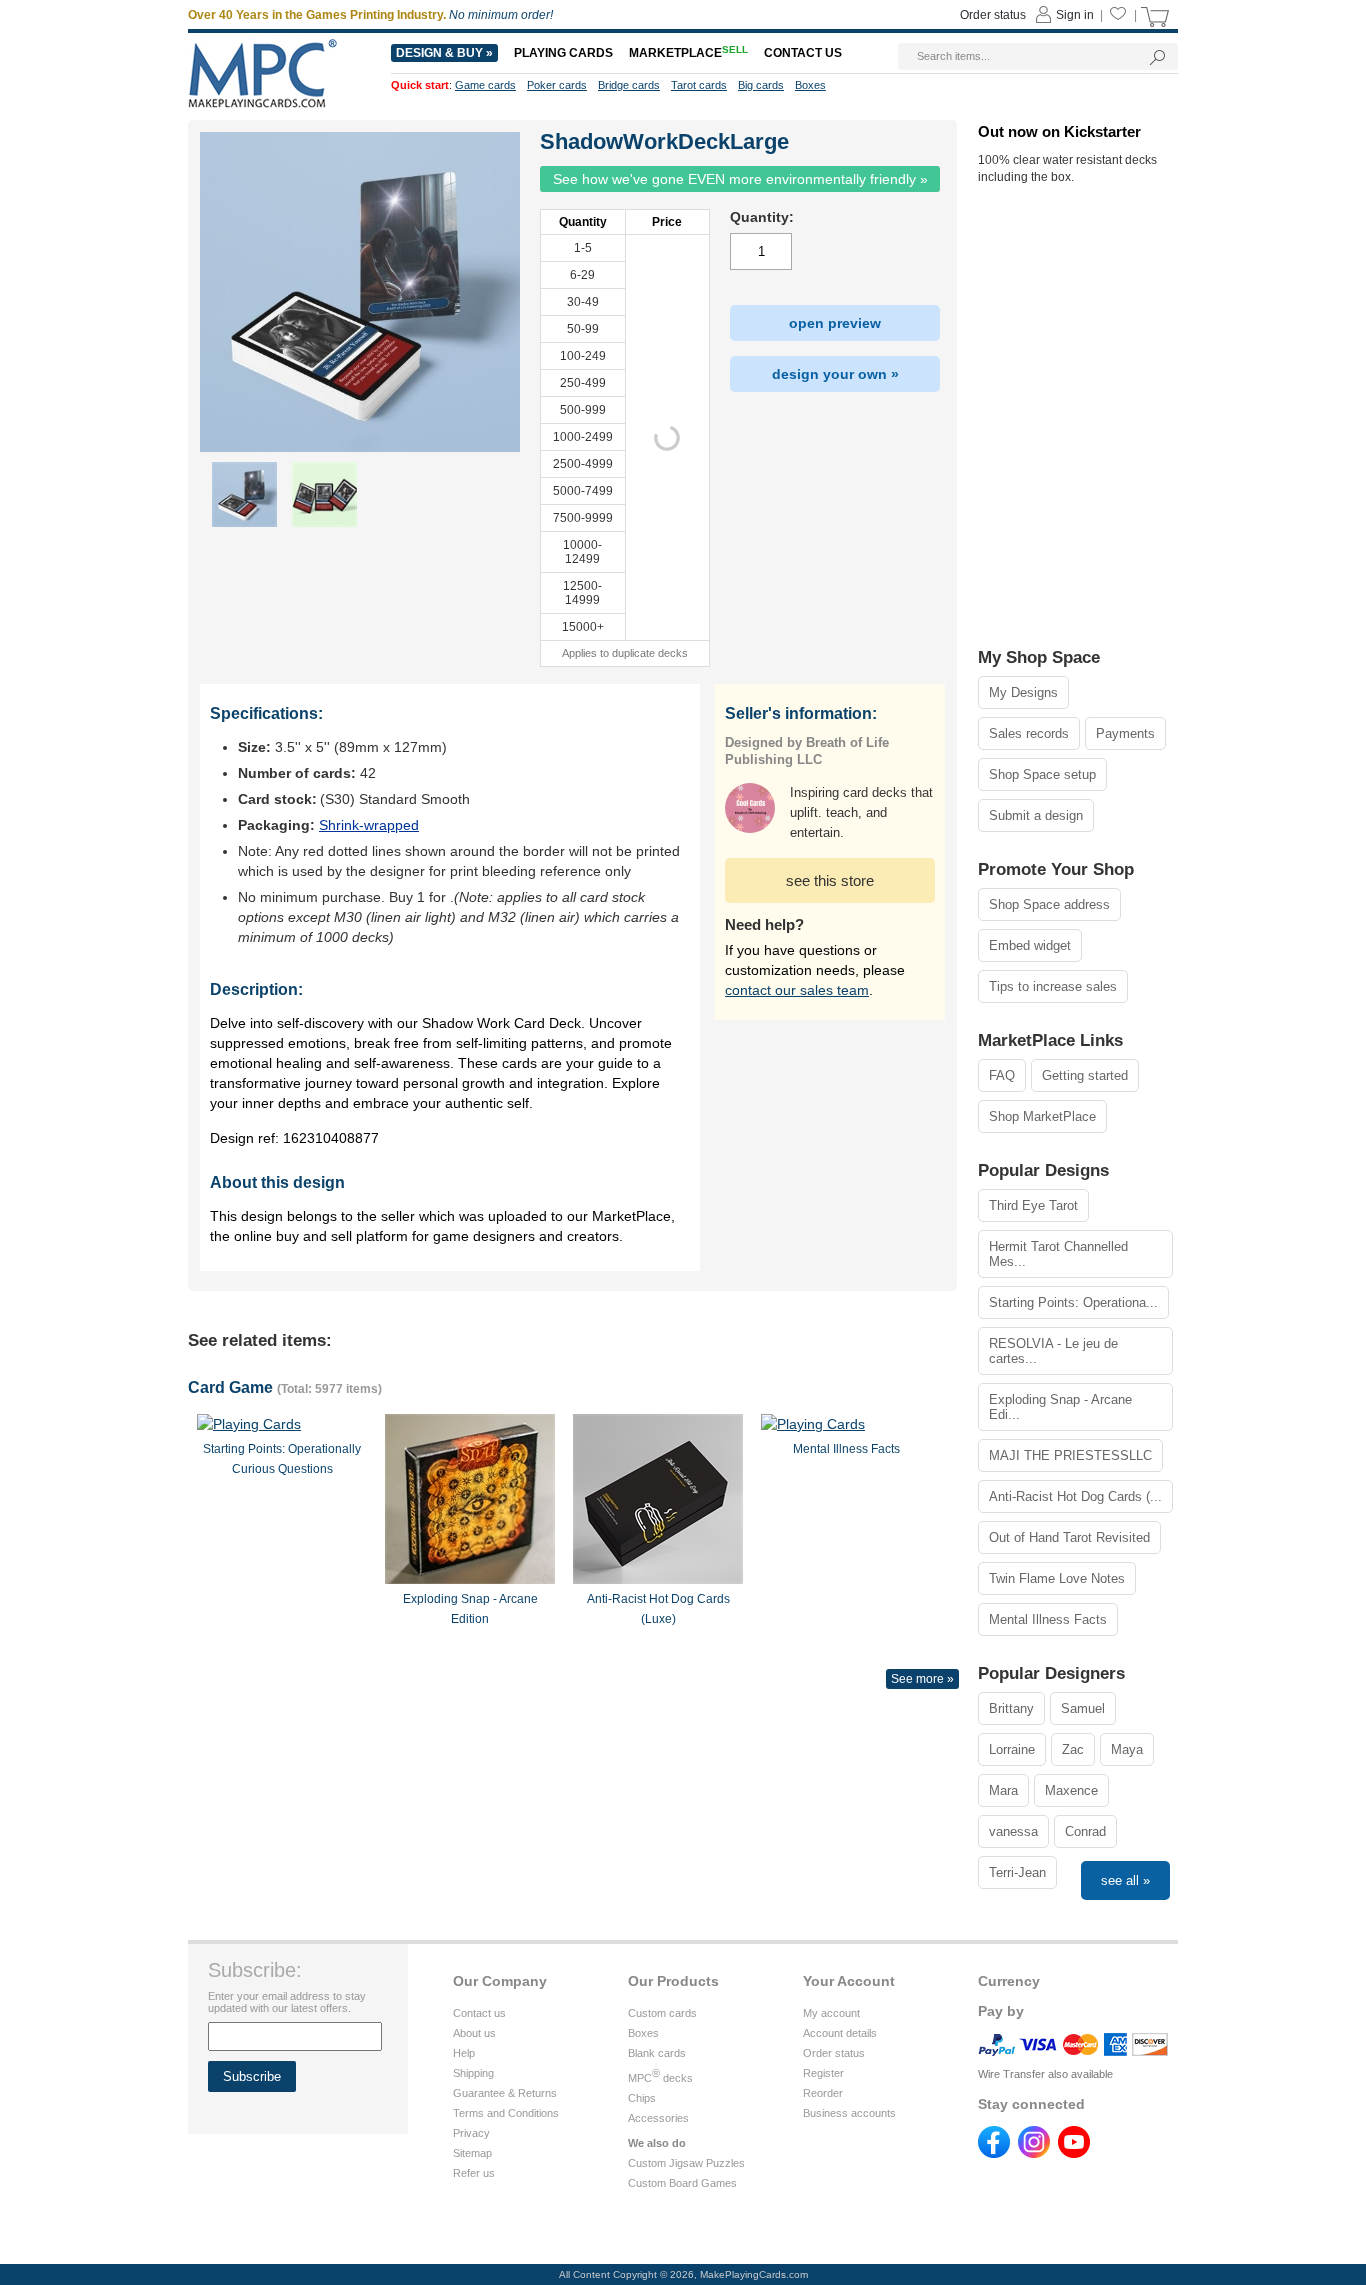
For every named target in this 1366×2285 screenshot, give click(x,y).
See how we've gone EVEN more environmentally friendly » (740, 179)
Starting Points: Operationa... (1073, 1302)
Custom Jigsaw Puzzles (686, 2163)
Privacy (471, 2133)
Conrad (1085, 1831)
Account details (840, 2033)
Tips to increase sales (1053, 986)
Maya (1127, 1749)
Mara (1003, 1790)
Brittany (1011, 1708)
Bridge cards (629, 85)
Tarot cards (699, 85)
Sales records (1029, 733)
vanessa (1013, 1831)
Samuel (1083, 1708)
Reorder (823, 2093)
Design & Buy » (444, 53)
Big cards (761, 85)
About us (474, 2033)
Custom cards (662, 2013)
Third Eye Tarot (1033, 1205)
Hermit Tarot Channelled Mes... (1058, 1254)
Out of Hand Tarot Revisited (1069, 1537)
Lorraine (1012, 1749)
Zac (1073, 1749)
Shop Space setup (1042, 774)
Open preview (835, 323)
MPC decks (660, 2078)
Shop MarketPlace (1042, 1116)
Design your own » (835, 374)
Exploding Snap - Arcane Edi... (1060, 1407)
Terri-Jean (1017, 1872)
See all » (1125, 1880)
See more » (922, 1679)
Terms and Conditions (506, 2113)
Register (823, 2073)
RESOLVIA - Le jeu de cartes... (1053, 1351)
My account (831, 2013)
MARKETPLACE (688, 53)
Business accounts (849, 2113)
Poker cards (557, 85)
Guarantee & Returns (505, 2093)
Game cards (485, 85)
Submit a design (1036, 815)
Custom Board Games (682, 2183)
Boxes (643, 2033)
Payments (1125, 733)
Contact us (479, 2013)
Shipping (473, 2073)
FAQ (1002, 1075)
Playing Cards (563, 53)
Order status (834, 2053)
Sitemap (472, 2153)
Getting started (1085, 1075)
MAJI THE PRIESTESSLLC (1070, 1455)
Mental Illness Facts (1048, 1619)
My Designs (1023, 692)
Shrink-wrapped (369, 825)
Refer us (474, 2173)
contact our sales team (797, 990)
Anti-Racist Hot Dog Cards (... (1075, 1496)
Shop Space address (1049, 904)
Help (464, 2053)
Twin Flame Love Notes (1057, 1578)
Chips (642, 2098)
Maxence (1071, 1790)
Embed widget (1030, 945)
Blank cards (657, 2053)
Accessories (658, 2118)
